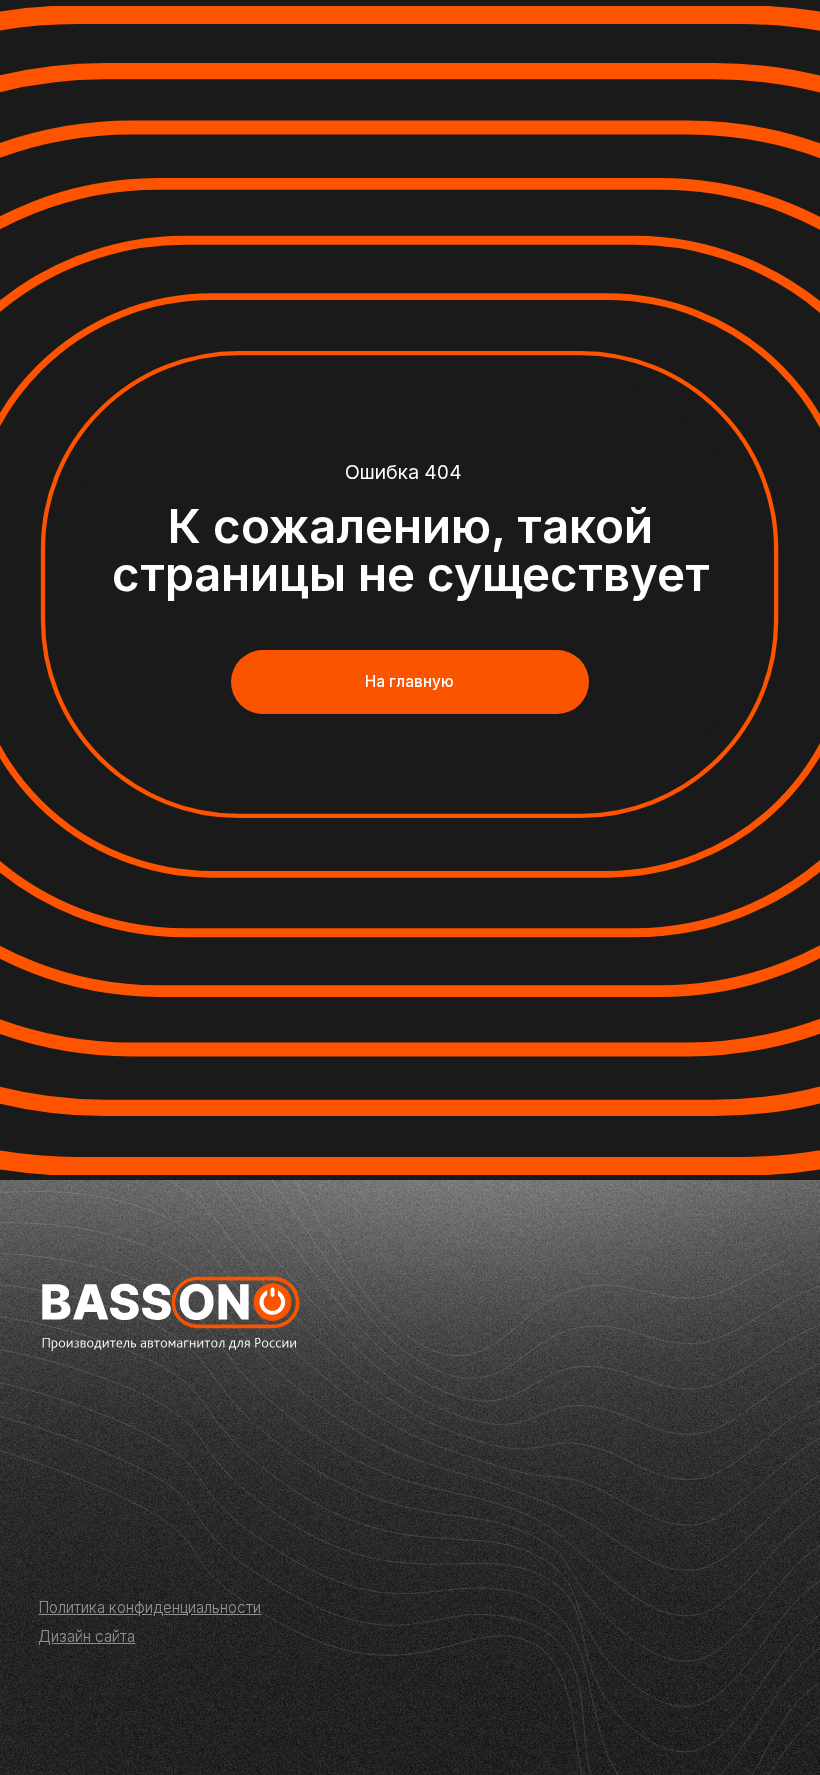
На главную (409, 681)
